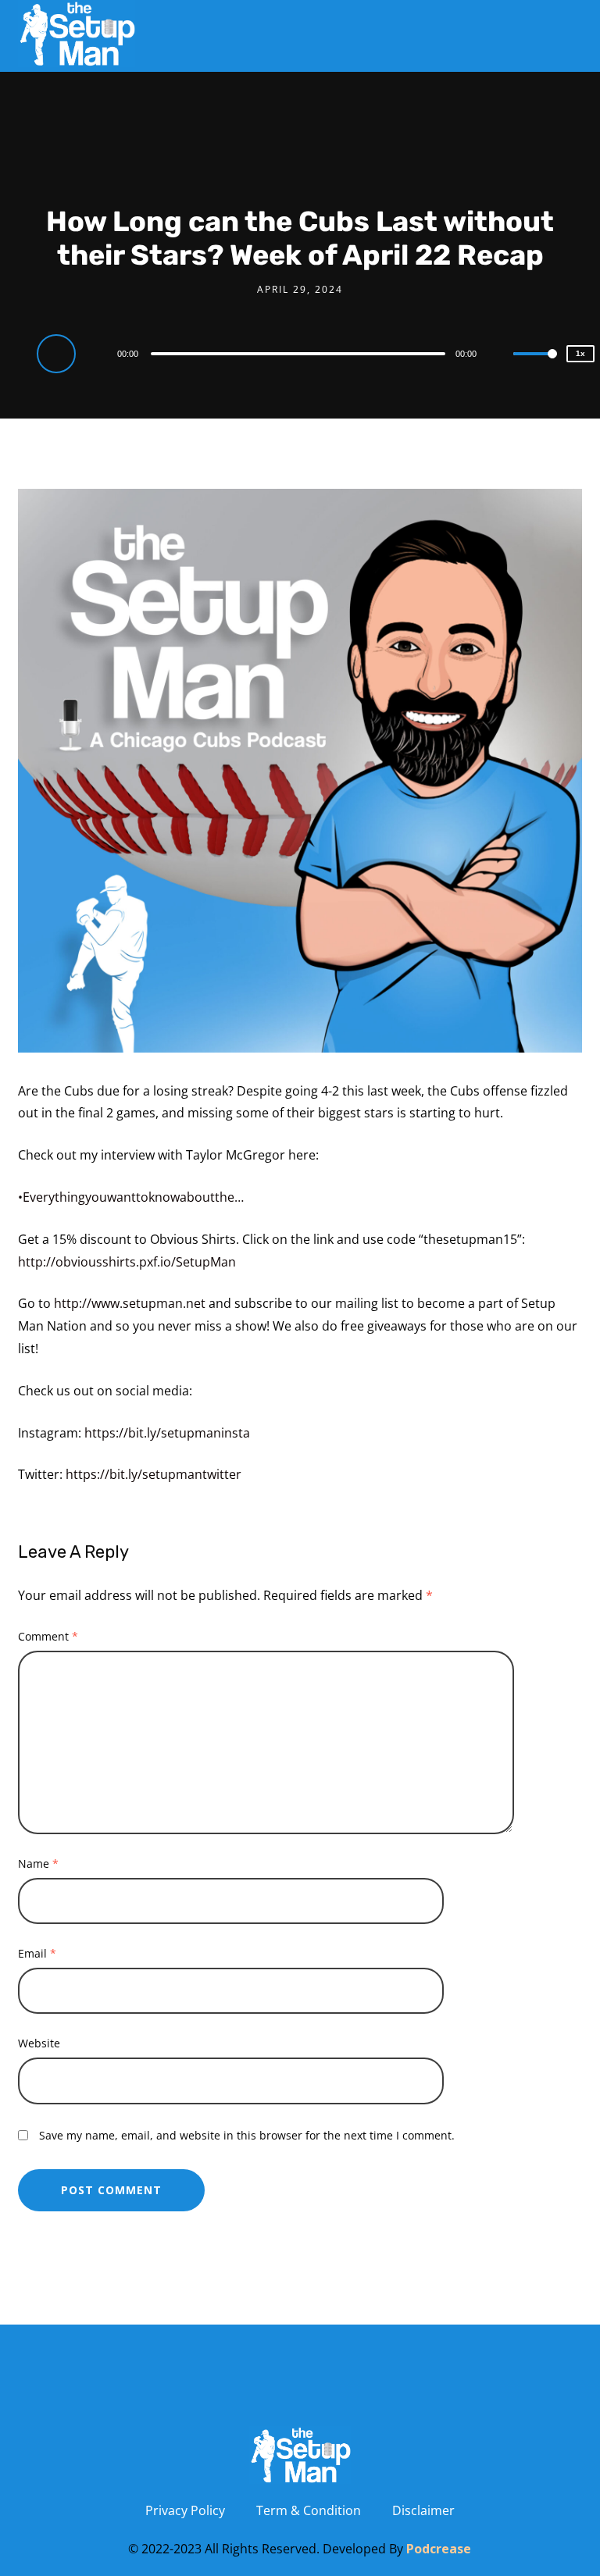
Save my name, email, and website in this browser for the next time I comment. (247, 2135)
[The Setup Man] (77, 34)
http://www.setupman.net (130, 1303)
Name (38, 1863)
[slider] (535, 366)
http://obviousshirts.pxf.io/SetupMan (127, 1262)
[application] (300, 353)
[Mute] (501, 355)
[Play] (59, 353)
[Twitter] (342, 2391)
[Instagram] (257, 2391)
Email (37, 1953)
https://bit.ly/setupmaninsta (167, 1433)
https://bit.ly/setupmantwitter (154, 1474)
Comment (48, 1636)
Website (39, 2043)
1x (580, 353)
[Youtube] (172, 2391)
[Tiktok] (427, 2391)
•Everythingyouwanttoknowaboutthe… (131, 1197)
